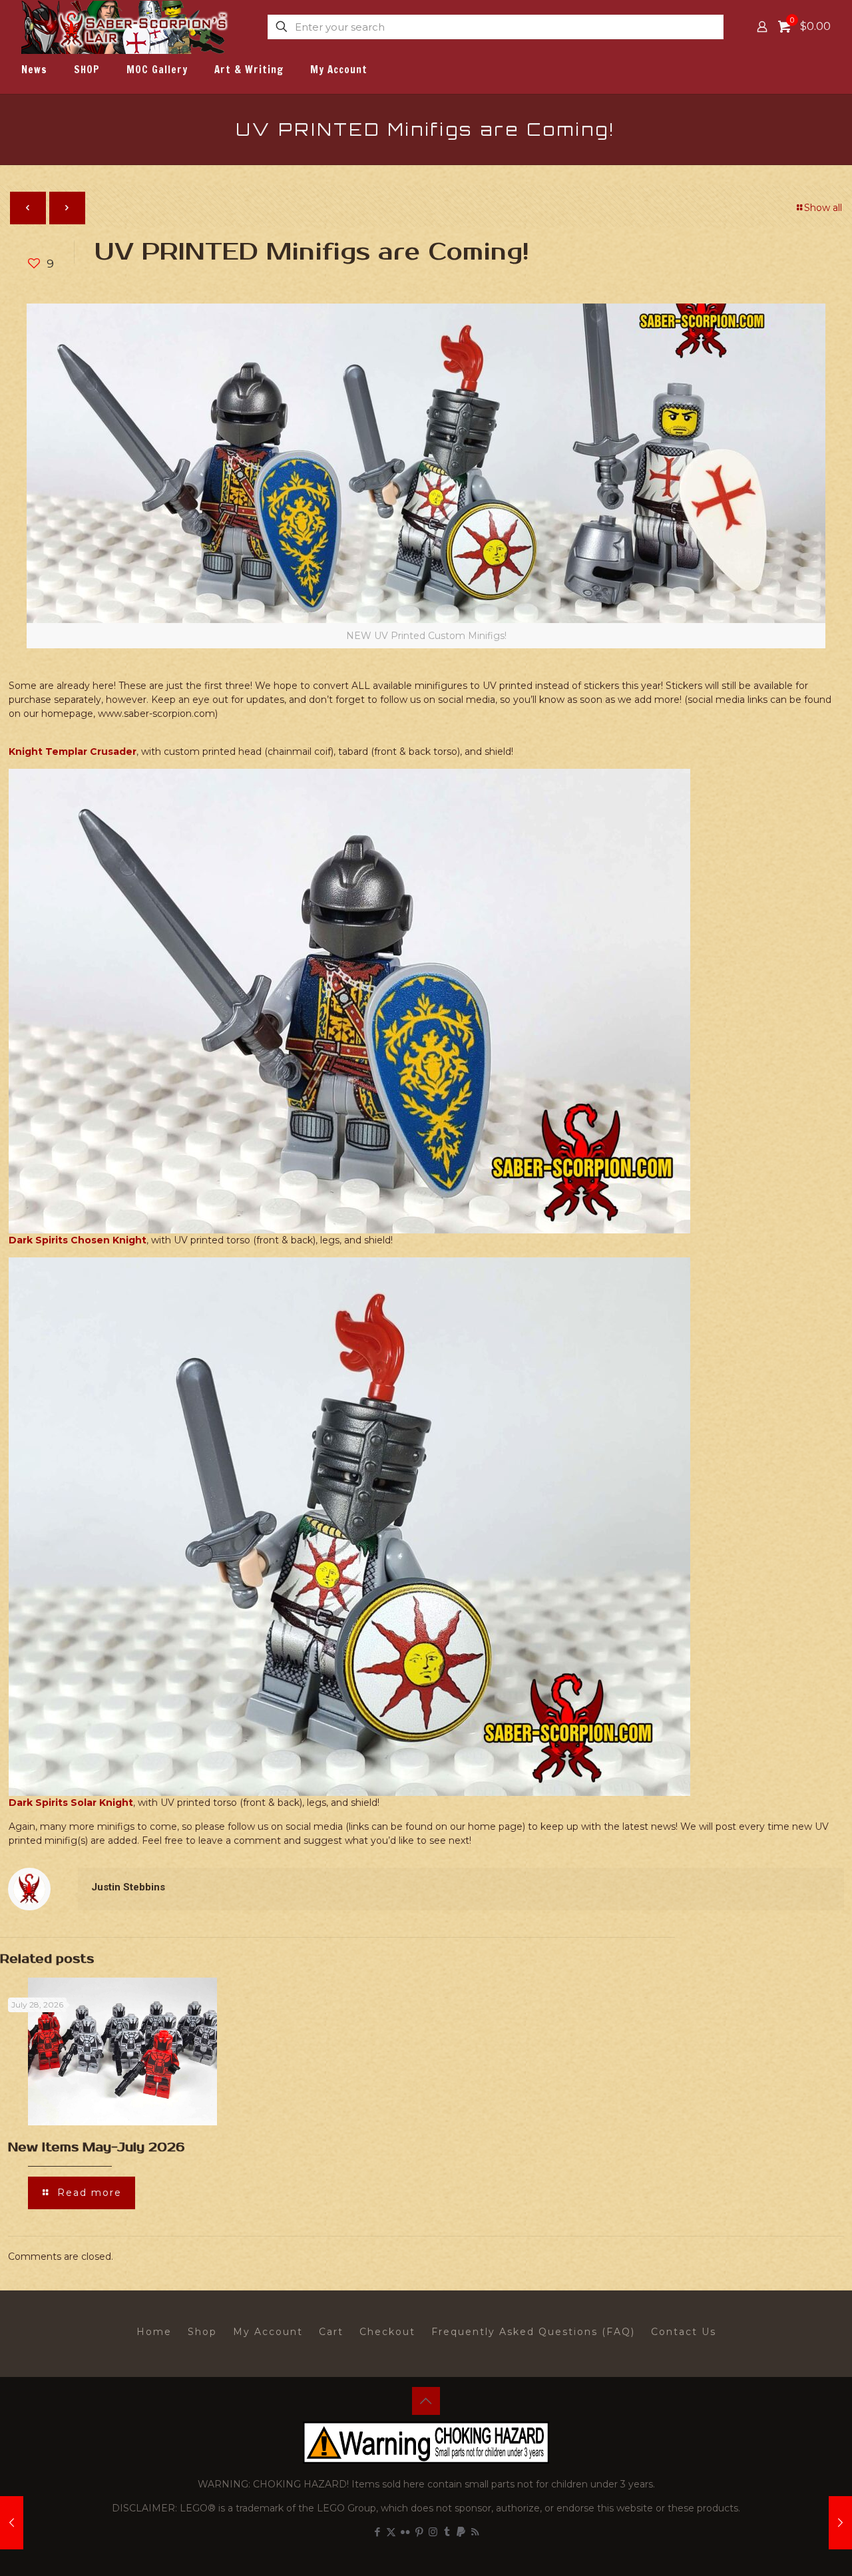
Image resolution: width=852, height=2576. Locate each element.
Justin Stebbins (128, 1887)
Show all (823, 208)
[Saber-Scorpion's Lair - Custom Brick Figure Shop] (126, 27)
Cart (331, 2332)
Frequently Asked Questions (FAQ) (533, 2332)
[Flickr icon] (405, 2532)
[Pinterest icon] (419, 2532)
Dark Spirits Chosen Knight (78, 1240)
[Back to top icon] (426, 2401)
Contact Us (684, 2332)
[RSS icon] (475, 2532)
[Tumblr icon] (447, 2532)
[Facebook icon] (377, 2532)
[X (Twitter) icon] (391, 2532)
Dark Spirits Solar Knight (71, 1803)
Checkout (387, 2332)
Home (154, 2332)
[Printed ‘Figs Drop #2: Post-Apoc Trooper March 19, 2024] (840, 2523)
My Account (268, 2332)
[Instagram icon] (433, 2532)
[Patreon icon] (461, 2532)
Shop (202, 2332)
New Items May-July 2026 (96, 2147)
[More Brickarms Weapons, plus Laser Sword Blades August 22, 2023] (12, 2523)
